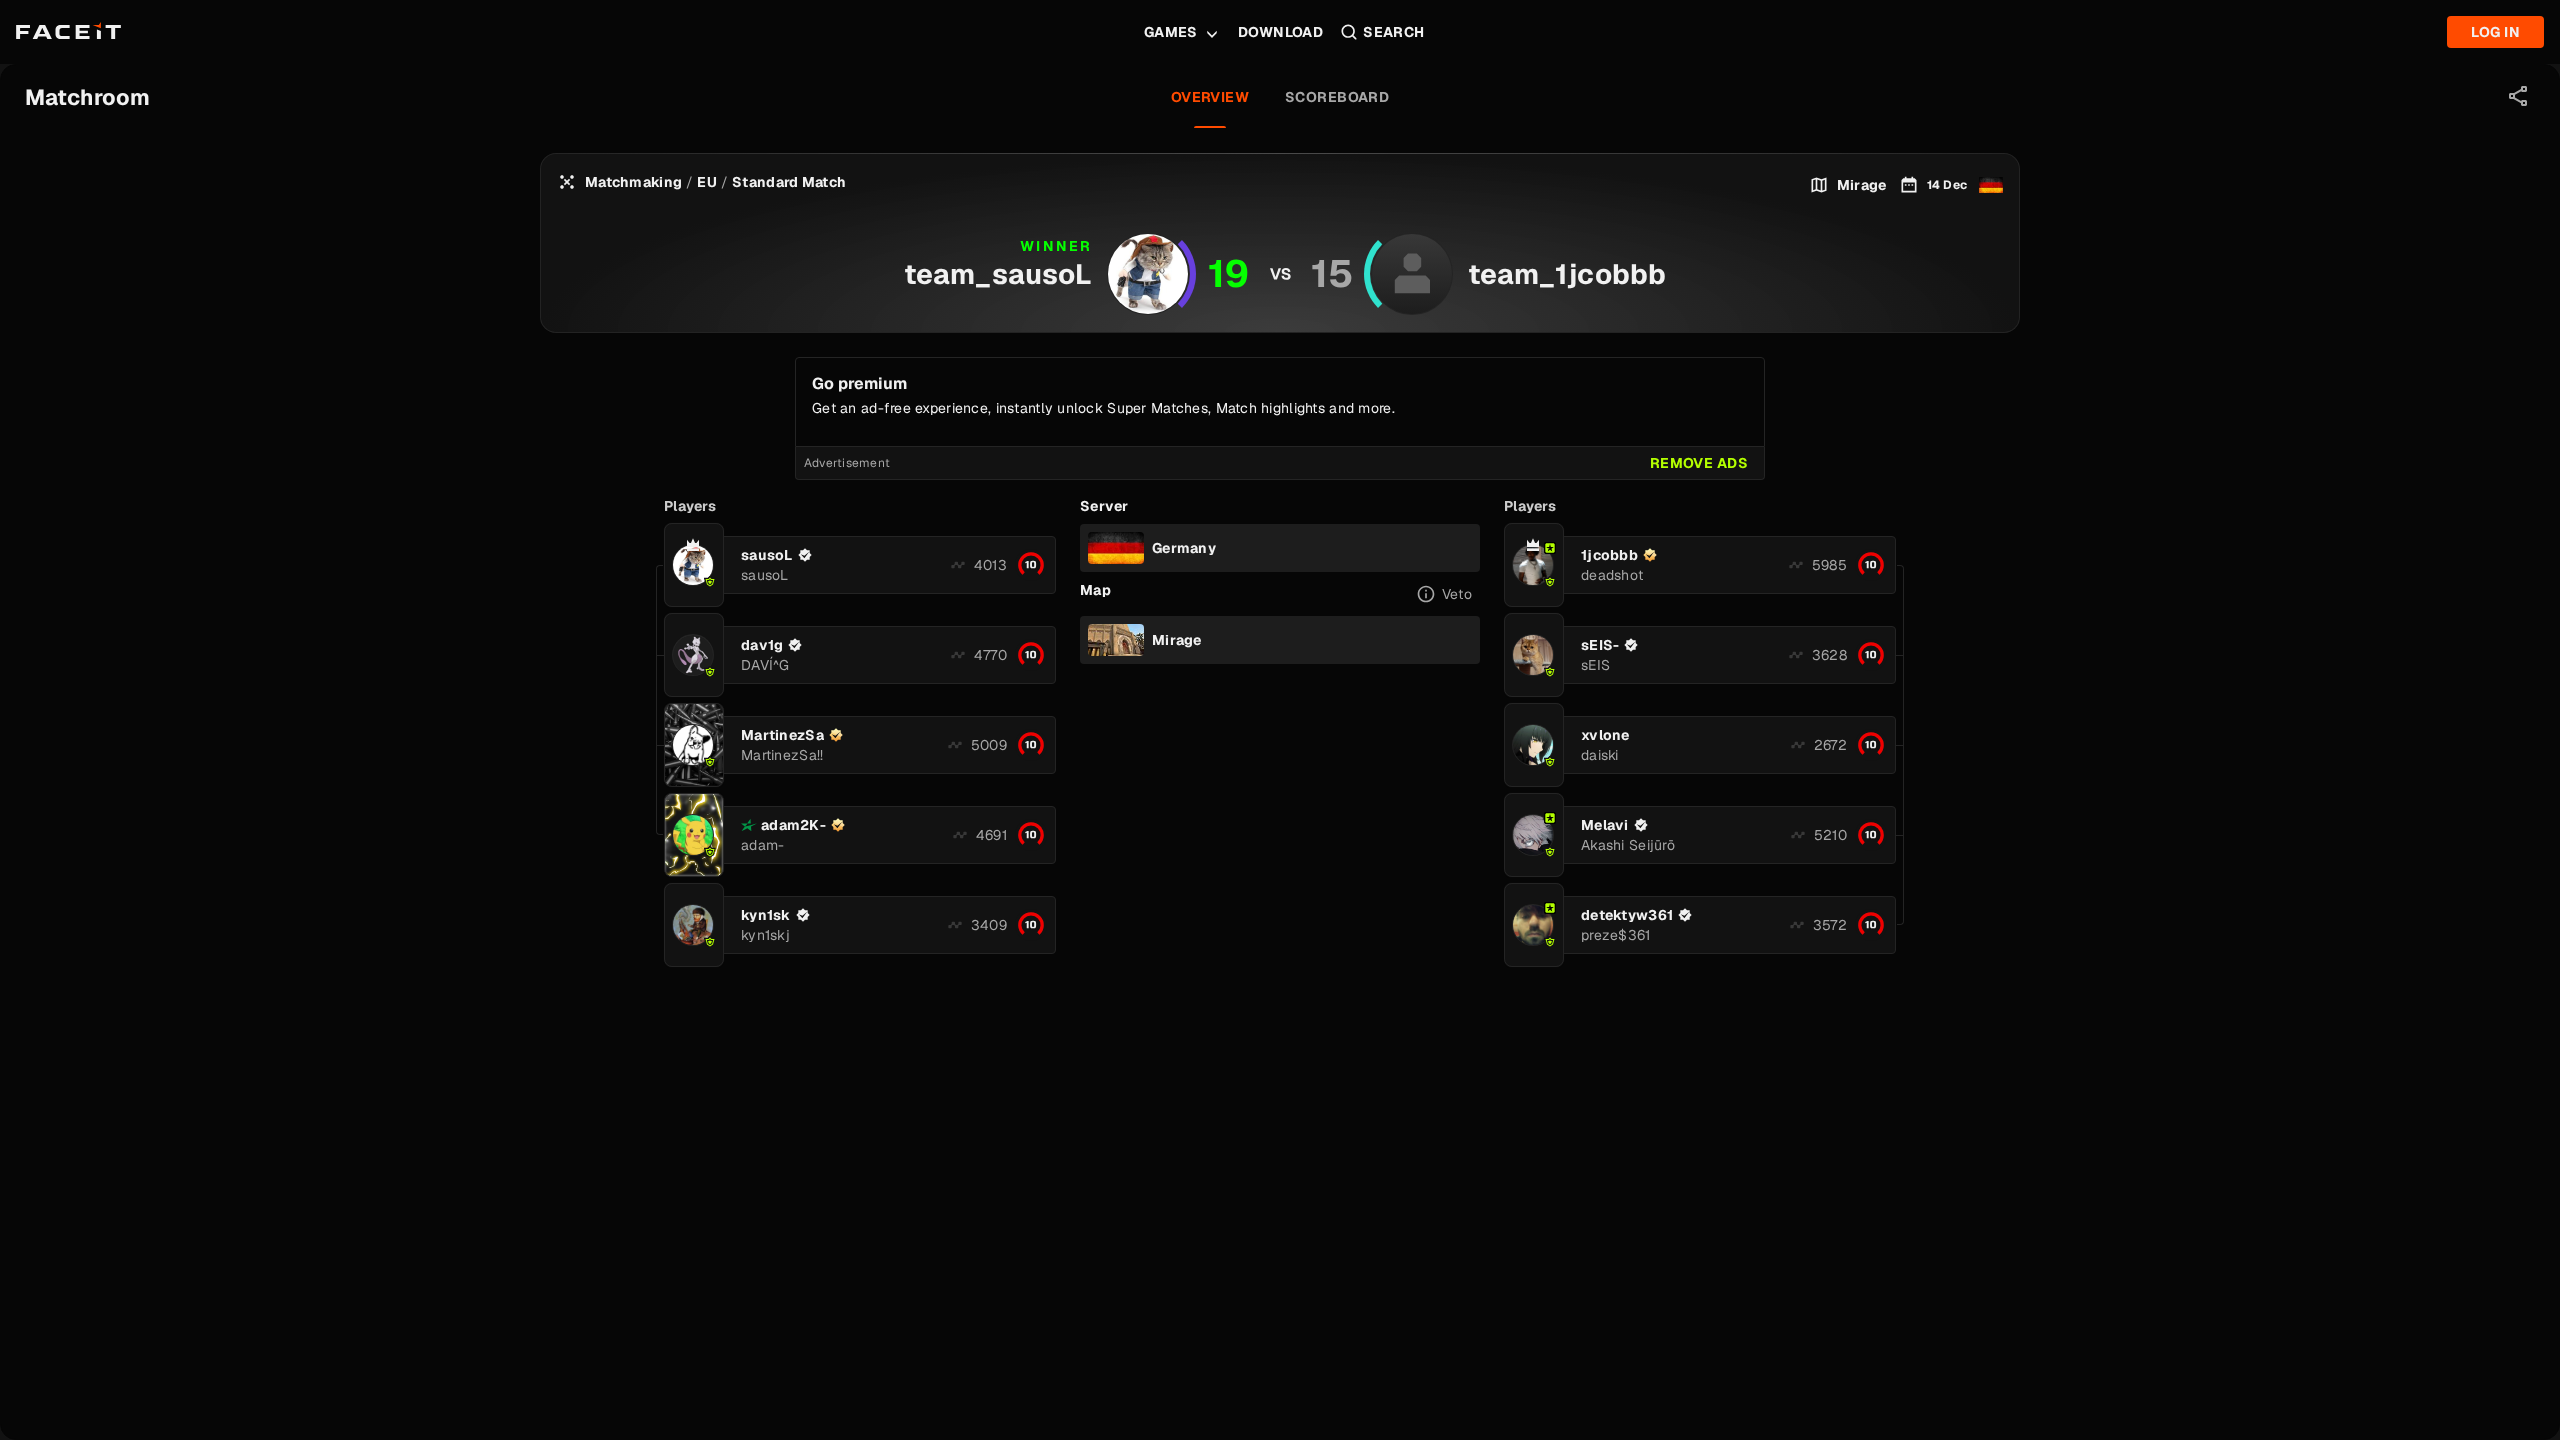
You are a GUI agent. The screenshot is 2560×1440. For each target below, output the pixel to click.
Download (1280, 32)
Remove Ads (1699, 463)
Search (1394, 32)
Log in (2495, 32)
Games (1171, 32)
